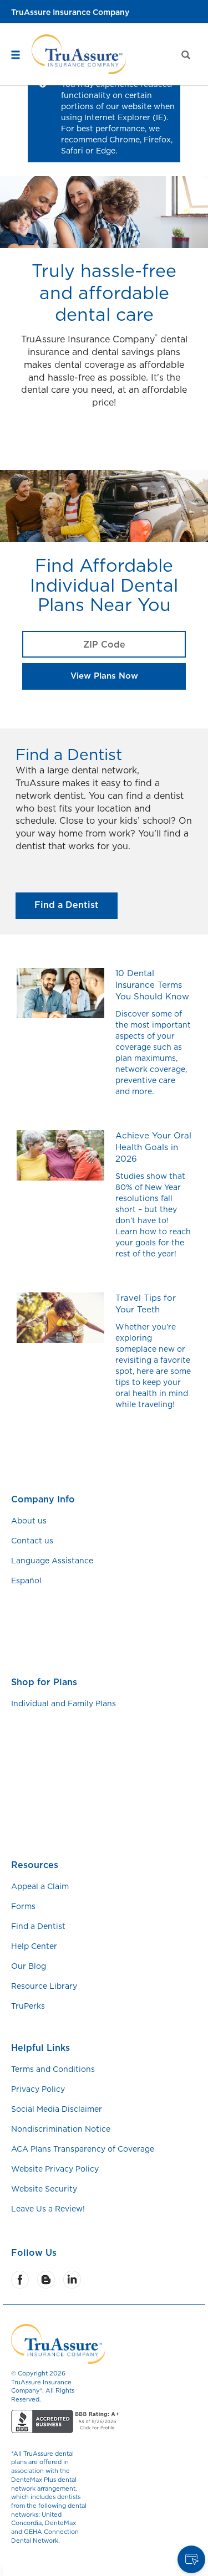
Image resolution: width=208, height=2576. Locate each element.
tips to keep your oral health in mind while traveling (152, 1393)
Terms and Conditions (53, 2069)
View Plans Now (104, 676)
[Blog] (47, 2280)
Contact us (32, 1541)
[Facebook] (21, 2280)
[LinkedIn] (73, 2280)
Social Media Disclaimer (57, 2109)
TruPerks (28, 2006)
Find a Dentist (67, 905)
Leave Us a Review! (48, 2209)
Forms (23, 1906)
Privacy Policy (38, 2089)
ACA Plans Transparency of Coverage (83, 2149)
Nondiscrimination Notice (61, 2129)
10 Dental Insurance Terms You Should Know (152, 985)
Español (26, 1581)
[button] (19, 25)
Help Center (34, 1946)
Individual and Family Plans (64, 1703)
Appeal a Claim (40, 1886)
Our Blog (29, 1966)
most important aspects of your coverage (153, 1036)
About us (29, 1521)
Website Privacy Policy (55, 2169)
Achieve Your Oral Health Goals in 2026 (153, 1147)
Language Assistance (52, 1561)
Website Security (44, 2189)
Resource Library (44, 1986)
